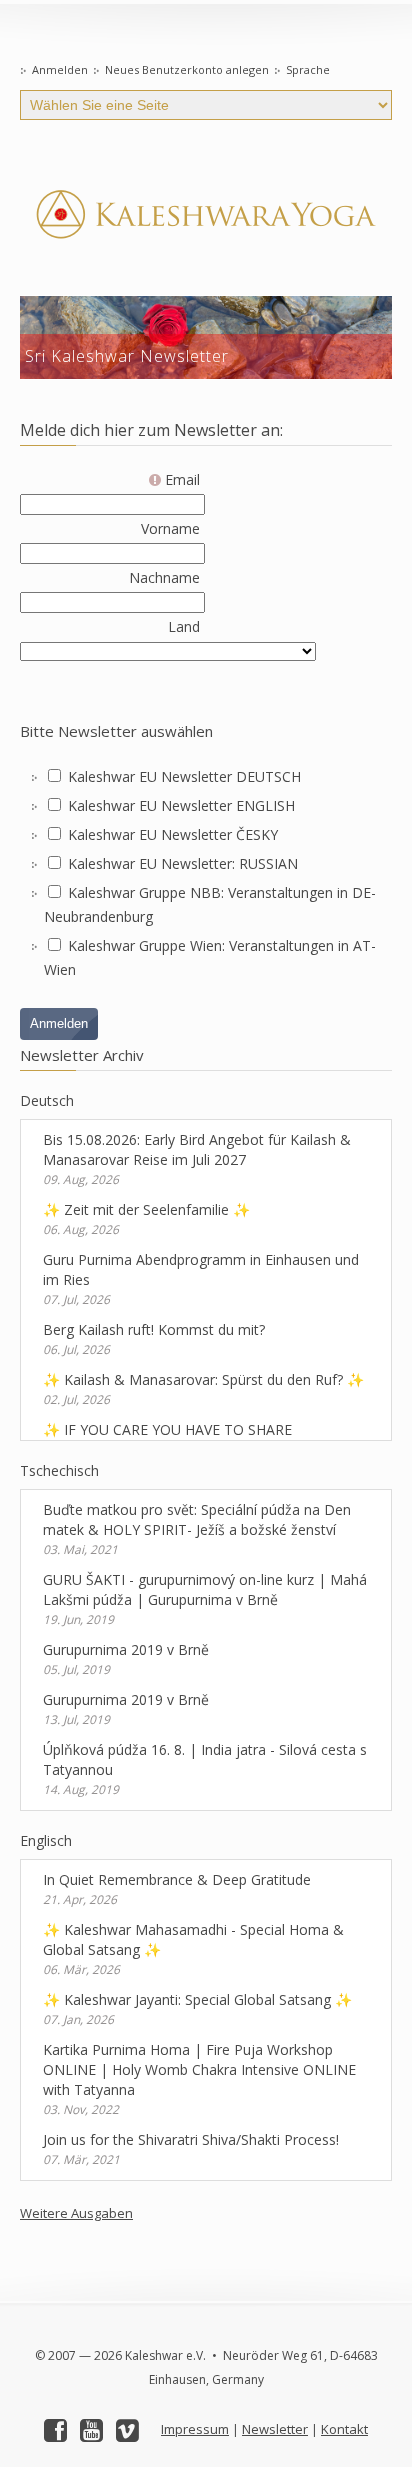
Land (184, 626)
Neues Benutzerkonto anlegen (187, 69)
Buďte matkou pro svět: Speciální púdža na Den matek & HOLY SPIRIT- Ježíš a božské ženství (197, 1519)
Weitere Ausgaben (76, 2213)
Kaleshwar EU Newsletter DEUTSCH (184, 776)
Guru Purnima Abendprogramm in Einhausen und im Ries (201, 1269)
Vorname (170, 528)
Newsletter (275, 2429)
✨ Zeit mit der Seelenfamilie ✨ (146, 1209)
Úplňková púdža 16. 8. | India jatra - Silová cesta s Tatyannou (205, 1759)
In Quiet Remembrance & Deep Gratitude (177, 1879)
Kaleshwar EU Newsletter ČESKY (173, 834)
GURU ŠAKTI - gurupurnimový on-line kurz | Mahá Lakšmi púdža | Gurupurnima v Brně (205, 1589)
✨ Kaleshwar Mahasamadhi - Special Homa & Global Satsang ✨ (193, 1939)
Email (180, 479)
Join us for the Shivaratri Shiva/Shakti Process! (191, 2139)
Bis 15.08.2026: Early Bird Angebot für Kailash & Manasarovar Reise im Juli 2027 (197, 1149)
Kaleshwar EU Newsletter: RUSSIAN (183, 863)
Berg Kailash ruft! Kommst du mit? (154, 1329)
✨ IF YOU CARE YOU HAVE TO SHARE (167, 1429)
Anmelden (60, 69)
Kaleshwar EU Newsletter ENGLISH (181, 805)
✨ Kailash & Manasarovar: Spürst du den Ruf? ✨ (203, 1379)
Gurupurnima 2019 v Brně (126, 1649)
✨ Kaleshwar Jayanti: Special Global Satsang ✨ (197, 1999)
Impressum (195, 2429)
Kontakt (344, 2429)
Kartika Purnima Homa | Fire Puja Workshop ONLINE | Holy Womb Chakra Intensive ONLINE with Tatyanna (199, 2069)
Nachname (164, 577)
